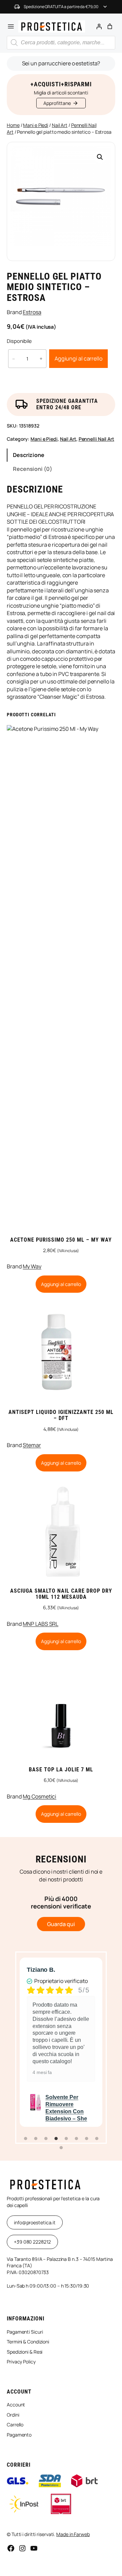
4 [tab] (56, 2139)
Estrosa (32, 312)
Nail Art (60, 125)
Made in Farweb (73, 2534)
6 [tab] (76, 2139)
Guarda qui (61, 1924)
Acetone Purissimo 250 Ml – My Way (61, 1240)
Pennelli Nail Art (96, 439)
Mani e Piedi (36, 125)
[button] (100, 157)
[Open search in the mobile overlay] (61, 43)
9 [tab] (61, 2148)
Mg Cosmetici (39, 1796)
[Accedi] (99, 26)
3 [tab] (46, 2139)
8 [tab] (97, 2139)
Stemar (32, 1445)
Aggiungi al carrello (78, 358)
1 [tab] (25, 2139)
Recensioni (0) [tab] (33, 469)
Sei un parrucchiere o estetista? (61, 63)
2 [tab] (36, 2139)
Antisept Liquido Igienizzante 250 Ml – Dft (61, 1415)
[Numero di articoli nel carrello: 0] (110, 26)
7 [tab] (86, 2139)
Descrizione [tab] (29, 455)
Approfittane (57, 103)
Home (13, 125)
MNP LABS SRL (40, 1624)
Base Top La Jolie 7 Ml (61, 1770)
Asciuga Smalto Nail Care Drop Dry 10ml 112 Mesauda (61, 1594)
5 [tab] (66, 2139)
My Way (32, 1266)
